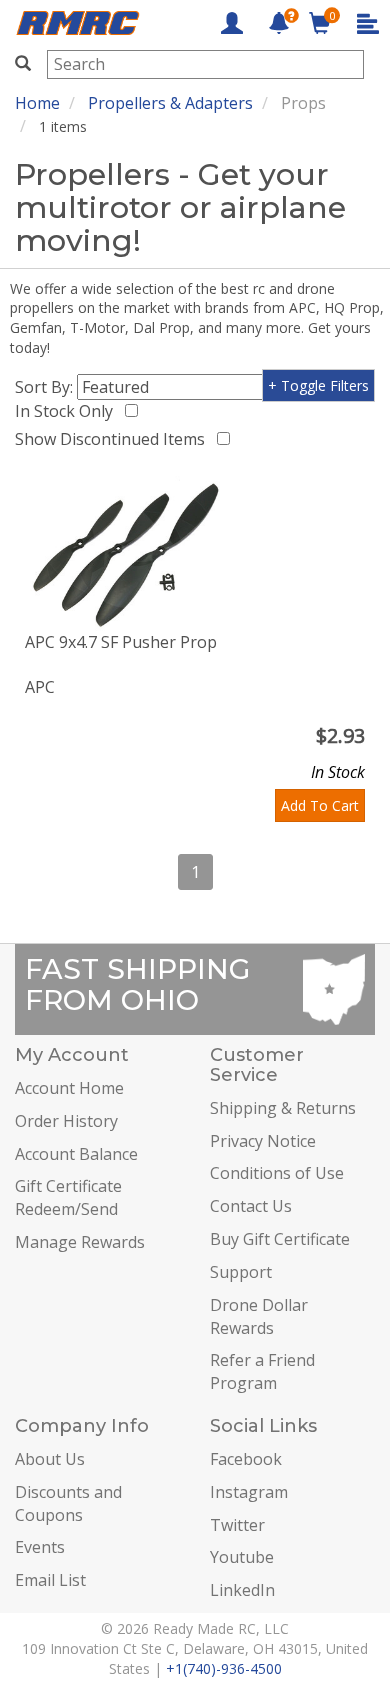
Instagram (249, 1492)
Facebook (246, 1459)
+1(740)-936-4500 (224, 1668)
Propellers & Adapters (170, 103)
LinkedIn (242, 1590)
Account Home (69, 1088)
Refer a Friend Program (262, 1371)
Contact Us (251, 1206)
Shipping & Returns (283, 1108)
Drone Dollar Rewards (259, 1316)
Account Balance (76, 1154)
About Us (50, 1459)
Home (37, 103)
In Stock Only (68, 411)
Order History (66, 1121)
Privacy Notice (263, 1141)
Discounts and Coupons (68, 1503)
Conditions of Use (277, 1173)
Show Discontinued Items (114, 439)
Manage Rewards (80, 1242)
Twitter (237, 1525)
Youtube (242, 1557)
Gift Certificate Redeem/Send (68, 1197)
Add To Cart (320, 805)
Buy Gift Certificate (280, 1239)
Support (241, 1272)
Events (40, 1547)
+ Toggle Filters (318, 385)
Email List (50, 1580)
